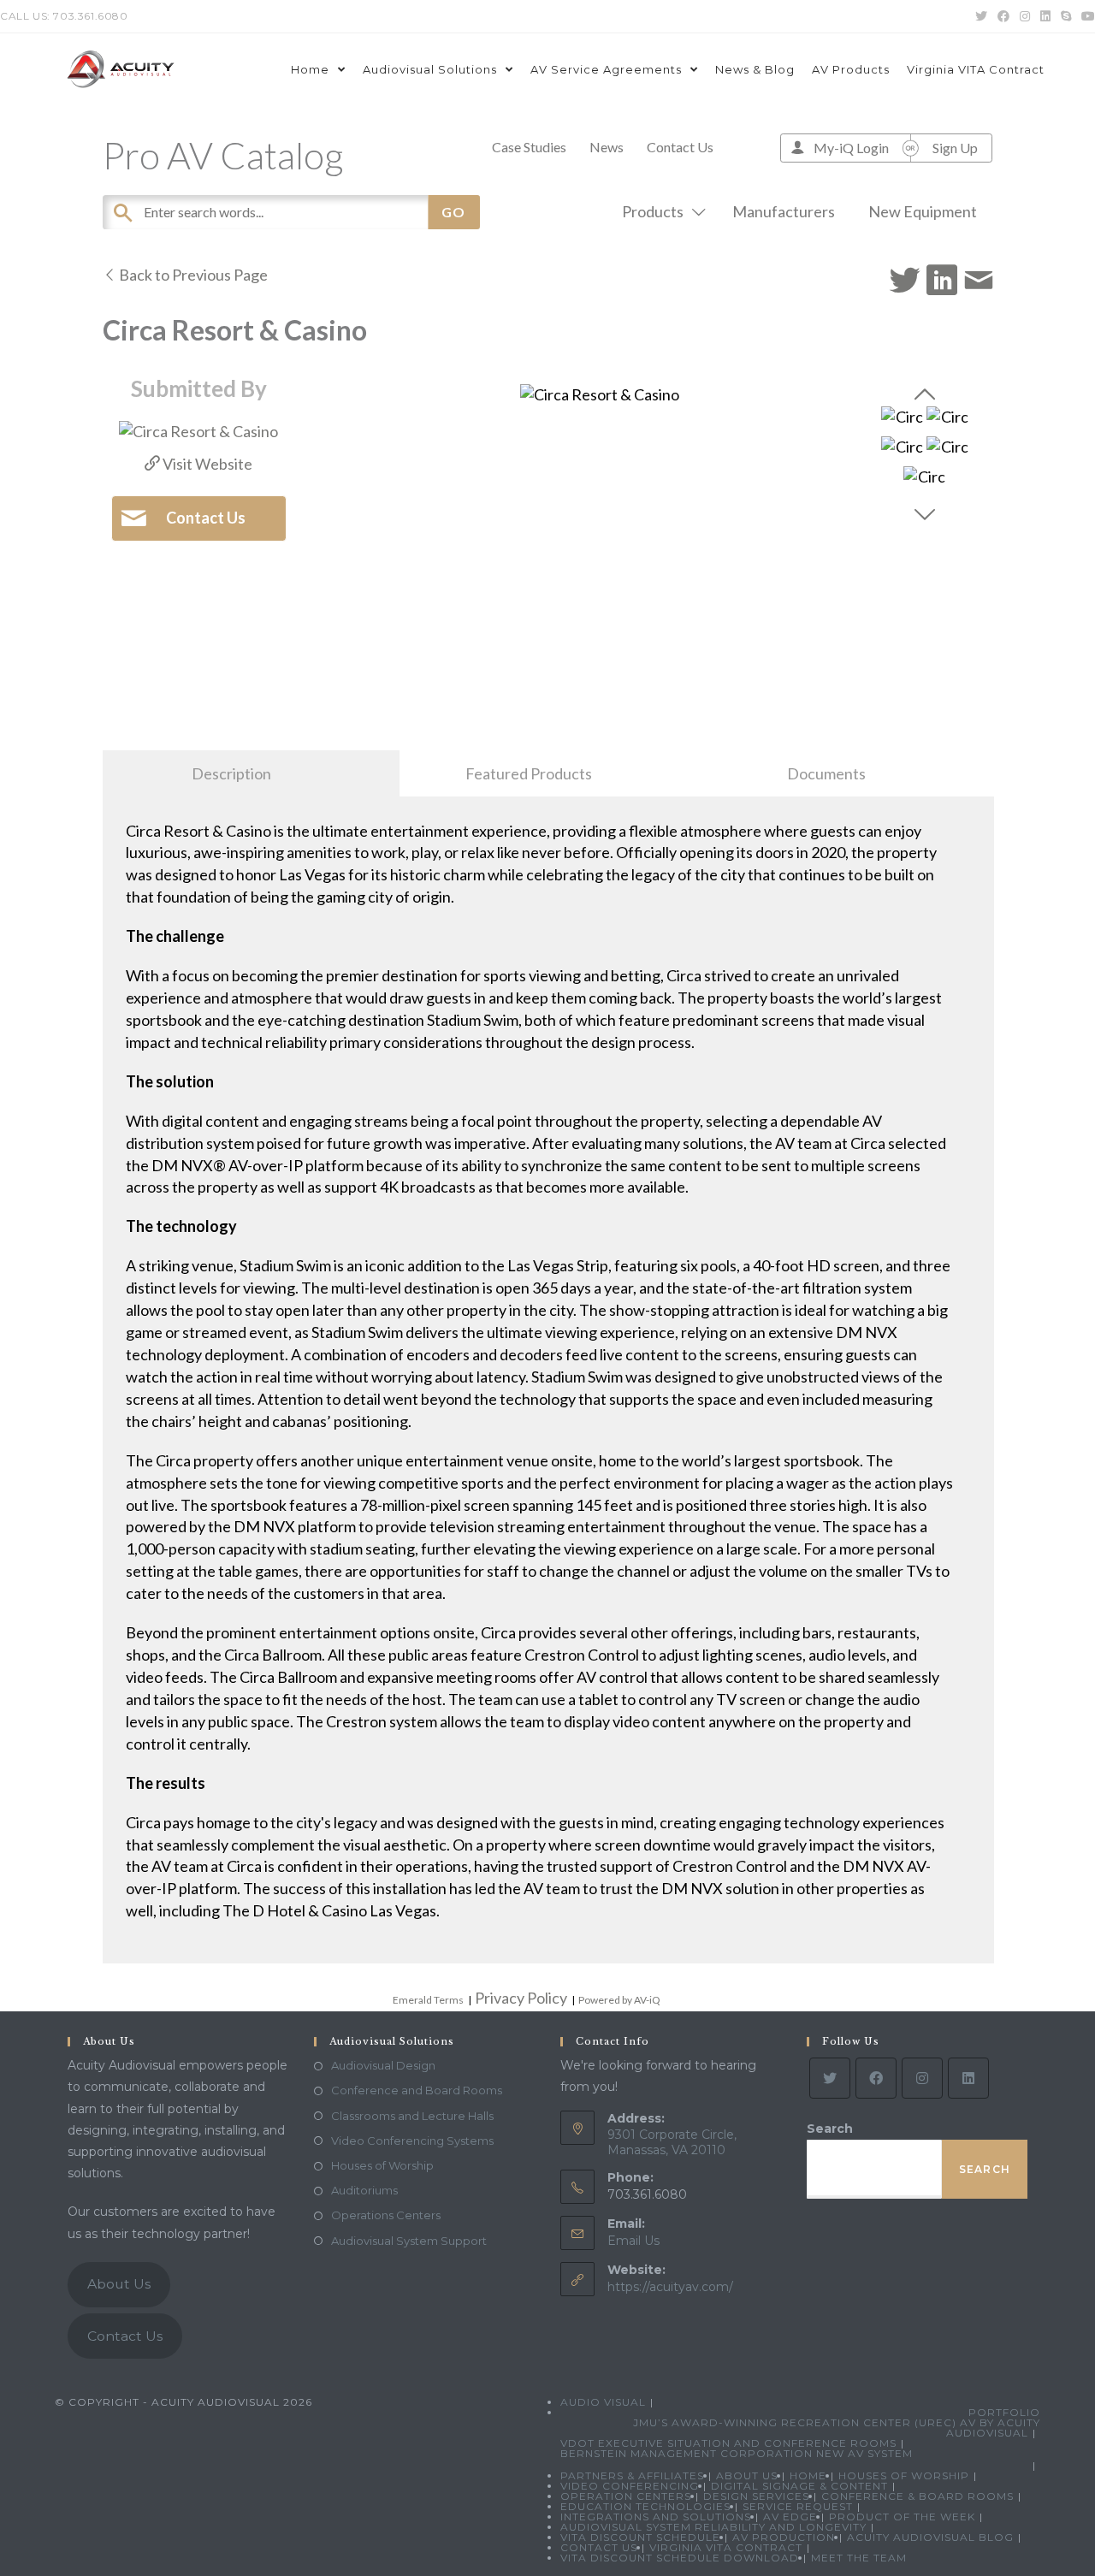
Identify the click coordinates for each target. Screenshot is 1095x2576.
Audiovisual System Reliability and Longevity (713, 2527)
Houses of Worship (382, 2165)
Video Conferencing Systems (412, 2141)
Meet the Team (859, 2558)
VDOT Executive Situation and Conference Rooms (728, 2443)
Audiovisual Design (383, 2065)
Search (830, 2129)
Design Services (756, 2496)
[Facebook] (876, 2078)
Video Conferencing (630, 2486)
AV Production (784, 2537)
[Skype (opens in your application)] (1066, 16)
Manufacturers (784, 211)
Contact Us (680, 147)
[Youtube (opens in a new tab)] (1086, 16)
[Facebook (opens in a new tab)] (1003, 16)
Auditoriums (364, 2190)
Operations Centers (386, 2215)
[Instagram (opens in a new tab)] (1025, 16)
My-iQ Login (851, 148)
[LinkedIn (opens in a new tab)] (1045, 16)
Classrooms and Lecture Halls (412, 2116)
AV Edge (790, 2517)
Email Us (633, 2241)
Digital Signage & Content (799, 2486)
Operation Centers (626, 2496)
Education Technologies (645, 2506)
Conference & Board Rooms (917, 2496)
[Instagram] (922, 2078)
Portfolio (1004, 2412)
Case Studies (529, 147)
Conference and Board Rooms (417, 2090)
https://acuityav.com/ (670, 2287)
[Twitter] (830, 2078)
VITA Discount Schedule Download (680, 2558)
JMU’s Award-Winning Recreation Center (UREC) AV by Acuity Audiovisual (837, 2428)
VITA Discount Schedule (640, 2537)
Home (808, 2475)
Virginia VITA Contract (726, 2547)
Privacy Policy (521, 1998)
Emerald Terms (428, 2000)
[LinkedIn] (968, 2078)
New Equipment (923, 211)
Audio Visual (603, 2402)
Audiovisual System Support (409, 2241)
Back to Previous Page (192, 275)
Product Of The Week (902, 2517)
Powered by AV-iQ (619, 2000)
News (607, 147)
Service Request (798, 2506)
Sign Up (955, 148)
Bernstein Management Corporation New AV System (737, 2453)
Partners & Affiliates (632, 2475)
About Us (119, 2284)
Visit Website (206, 464)
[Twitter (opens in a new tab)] (981, 16)
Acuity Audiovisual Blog (930, 2537)
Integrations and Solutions (656, 2517)
